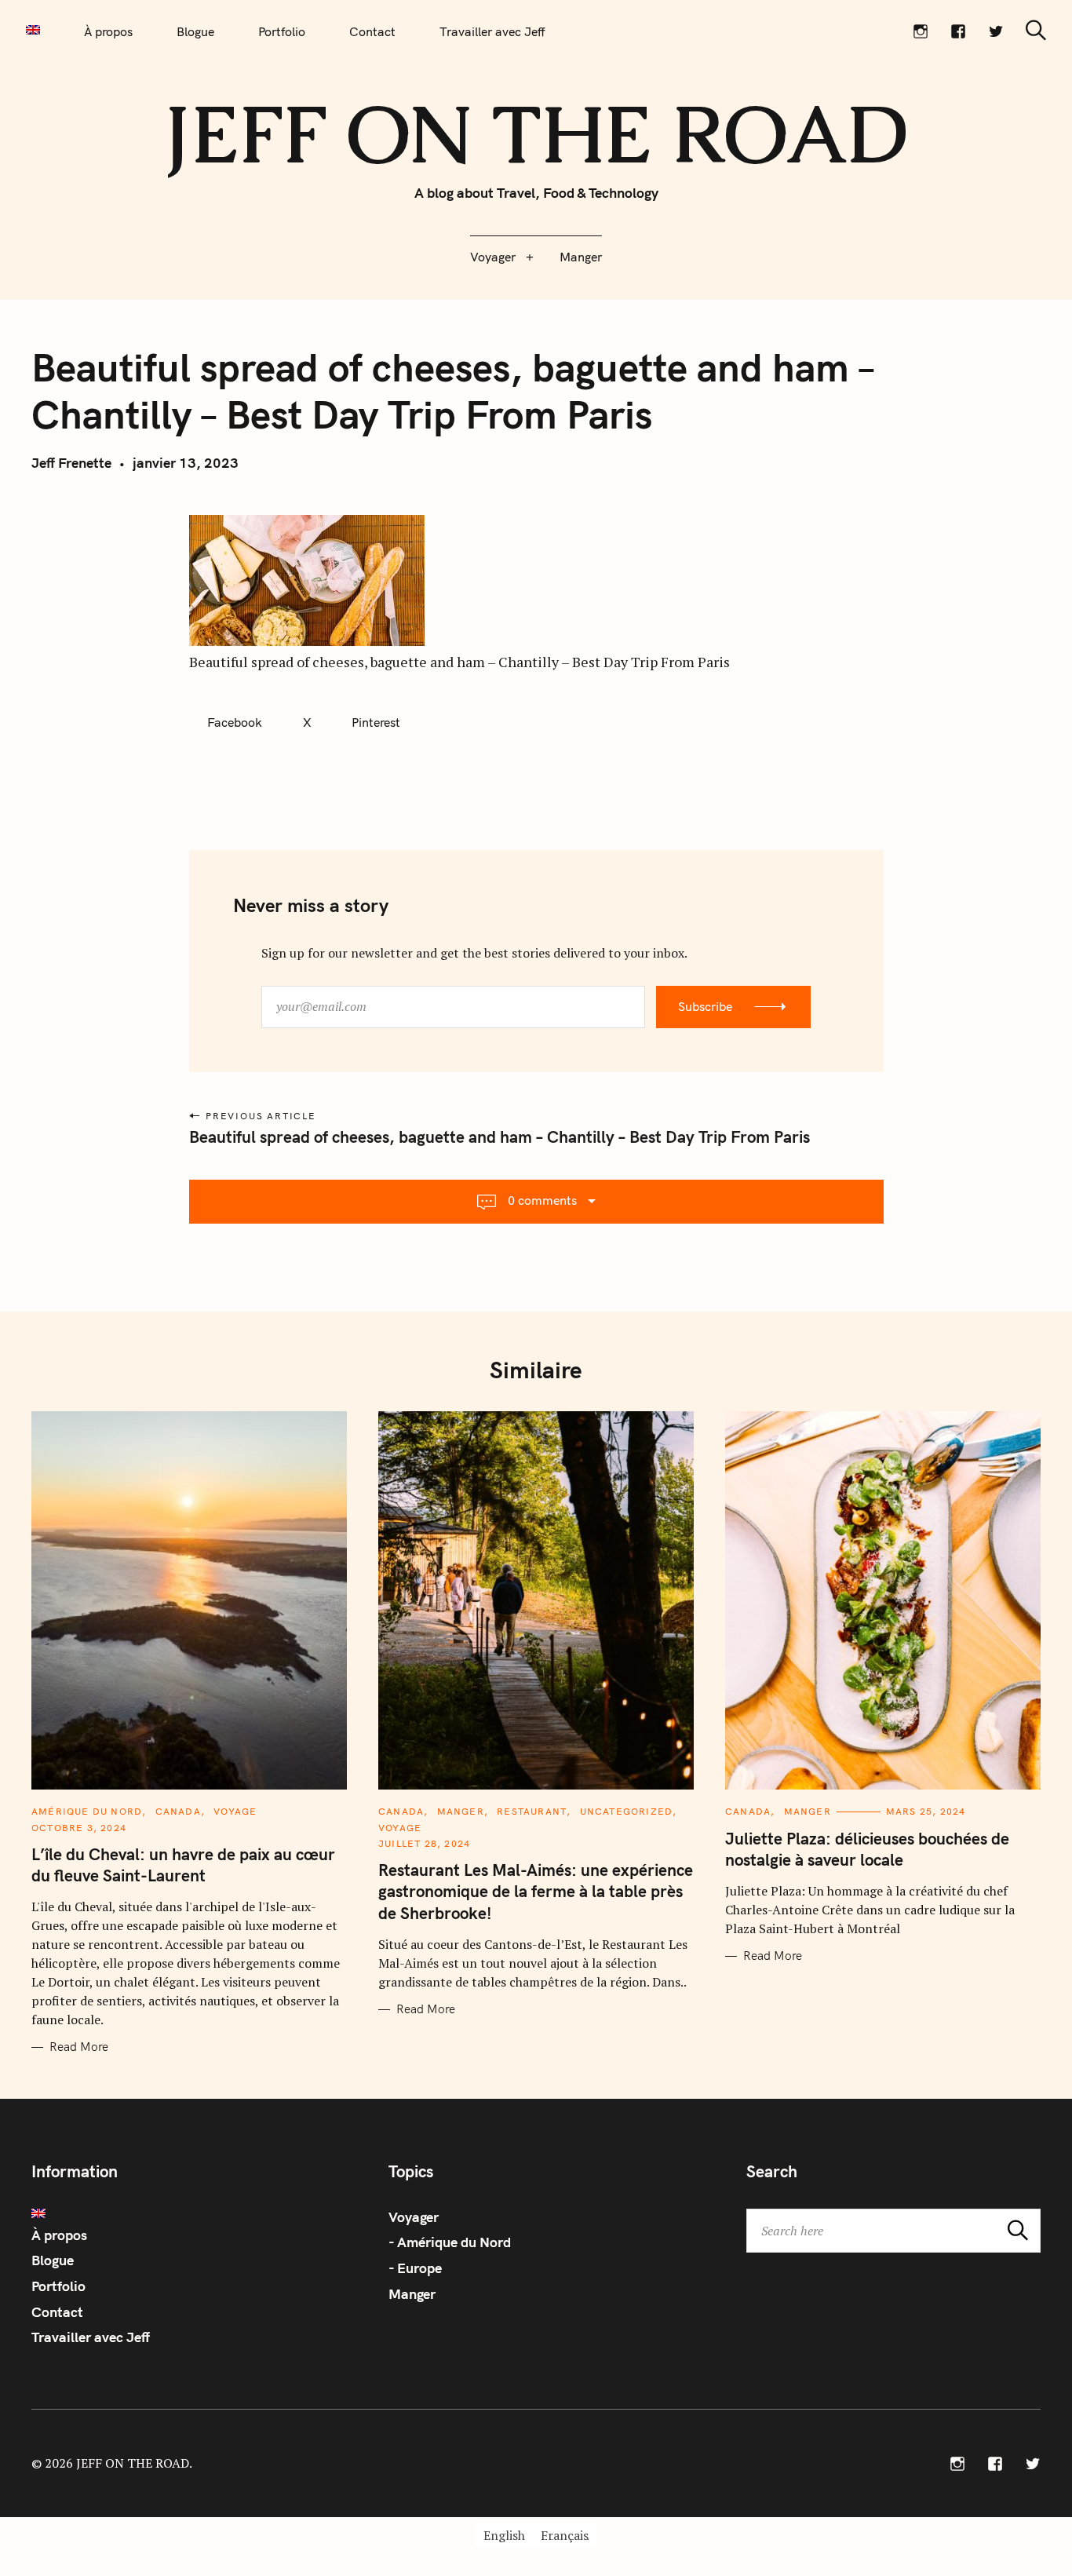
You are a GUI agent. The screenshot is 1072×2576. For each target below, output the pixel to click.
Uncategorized (627, 1811)
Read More (79, 2047)
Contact (372, 31)
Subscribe (705, 1006)
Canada (178, 1811)
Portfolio (282, 31)
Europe (419, 2268)
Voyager (493, 257)
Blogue (195, 31)
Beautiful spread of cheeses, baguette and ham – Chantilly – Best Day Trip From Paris (500, 1137)
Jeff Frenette (71, 463)
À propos (108, 31)
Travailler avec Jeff (492, 31)
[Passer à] (33, 30)
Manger (581, 257)
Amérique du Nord (87, 1811)
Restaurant (532, 1811)
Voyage (235, 1811)
